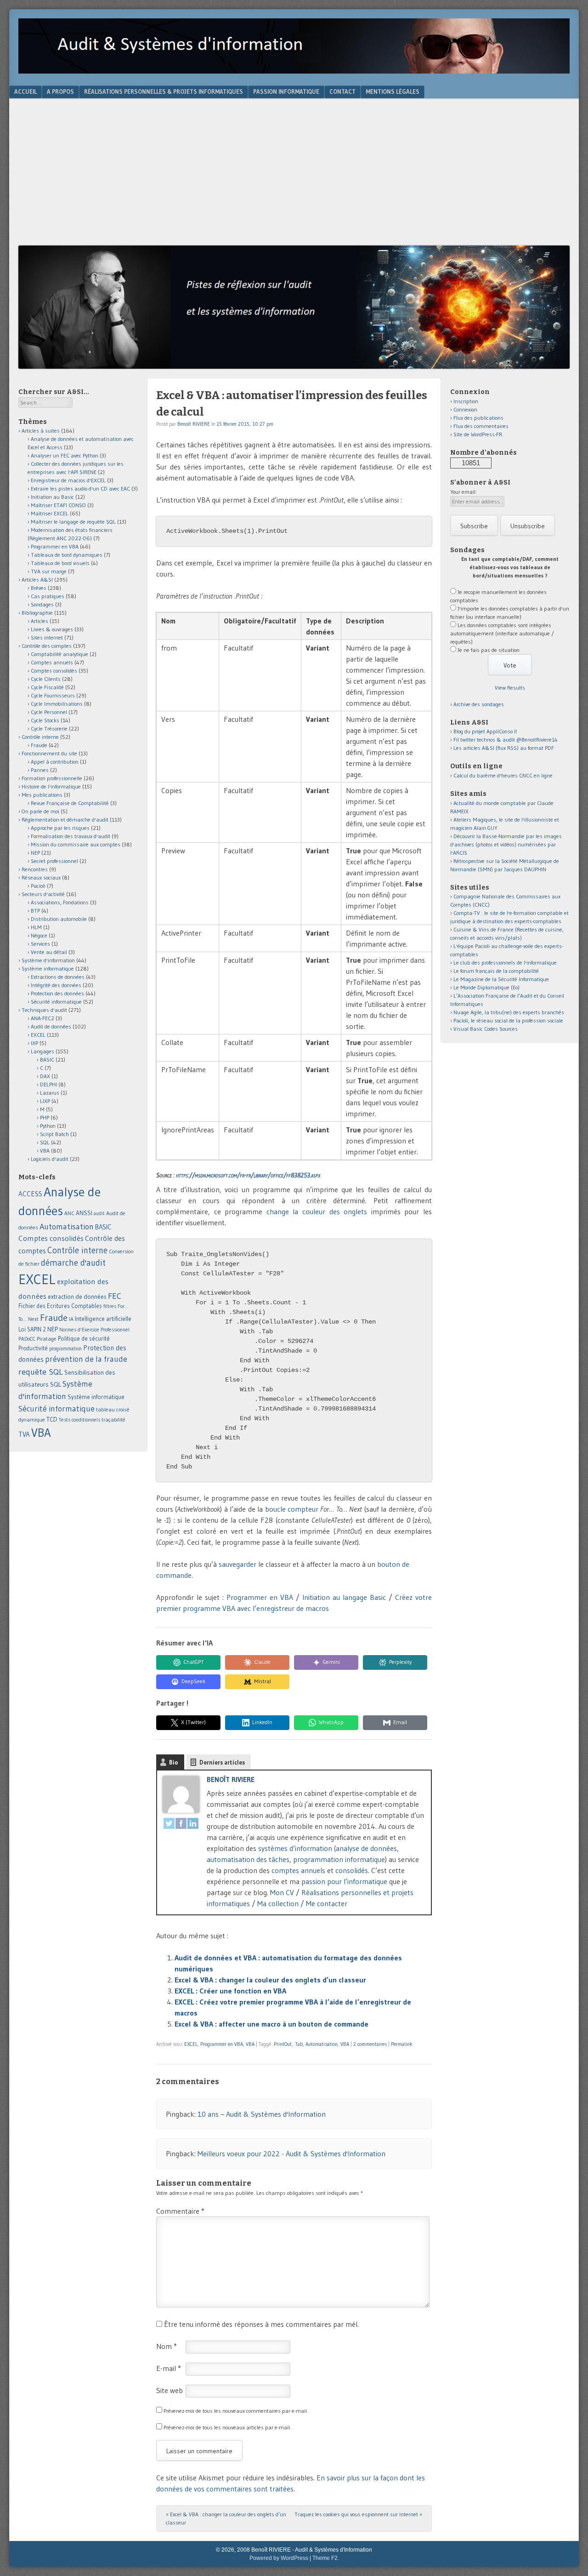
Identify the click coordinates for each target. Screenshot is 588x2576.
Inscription (466, 401)
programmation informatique (339, 1859)
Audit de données (51, 1026)
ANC (69, 1213)
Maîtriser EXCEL (50, 513)
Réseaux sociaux (41, 877)
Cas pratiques (48, 596)
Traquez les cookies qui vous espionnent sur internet (358, 2514)
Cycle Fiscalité (47, 687)
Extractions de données (58, 977)
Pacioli (38, 886)
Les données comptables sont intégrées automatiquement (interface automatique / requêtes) (502, 633)
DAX (45, 1076)
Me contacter (327, 1903)
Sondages (42, 604)
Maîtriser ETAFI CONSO (58, 505)
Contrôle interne (40, 737)
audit (99, 1214)
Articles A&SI (37, 580)
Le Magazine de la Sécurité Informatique (501, 979)
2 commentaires (370, 2044)
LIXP (45, 1101)
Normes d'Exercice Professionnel (94, 1330)
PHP (45, 1117)
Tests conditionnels (79, 1420)
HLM (36, 927)
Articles (40, 621)
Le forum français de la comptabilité (496, 971)
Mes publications (42, 795)
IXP (34, 1043)
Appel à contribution (55, 762)
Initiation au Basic (52, 497)
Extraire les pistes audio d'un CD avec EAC (80, 488)
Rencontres (35, 869)
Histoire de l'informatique (51, 786)
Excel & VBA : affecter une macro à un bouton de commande (271, 2024)
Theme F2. (326, 2558)
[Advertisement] (294, 177)
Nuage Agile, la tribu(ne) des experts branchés (509, 1012)
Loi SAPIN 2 (32, 1329)
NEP (35, 853)
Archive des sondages (479, 704)
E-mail (169, 2368)
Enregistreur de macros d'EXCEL (68, 480)
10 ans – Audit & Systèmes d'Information (262, 2114)
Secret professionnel (54, 861)
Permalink (402, 2044)
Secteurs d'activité (43, 894)
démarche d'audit (73, 1263)
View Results (510, 688)
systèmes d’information (295, 1848)
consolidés (352, 1870)
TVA (24, 1434)
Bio (174, 1762)
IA (71, 1319)
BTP (35, 911)
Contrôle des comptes (47, 646)
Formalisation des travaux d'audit (71, 836)
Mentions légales (393, 91)
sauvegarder (237, 1564)
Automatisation (322, 2044)
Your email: (464, 492)
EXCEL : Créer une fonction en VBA (230, 1991)
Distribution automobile (59, 919)
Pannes (40, 770)
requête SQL (41, 1372)
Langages (42, 1051)
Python (48, 1126)
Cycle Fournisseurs (53, 695)
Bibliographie (37, 613)
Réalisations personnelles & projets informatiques (164, 91)
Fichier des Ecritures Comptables (60, 1306)
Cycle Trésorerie (49, 728)
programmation (65, 1348)
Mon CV (282, 1892)
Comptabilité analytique (59, 654)
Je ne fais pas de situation (489, 650)
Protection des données (57, 993)
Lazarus (50, 1093)
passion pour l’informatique (344, 1881)
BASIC (47, 1060)
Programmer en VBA (260, 1597)
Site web (170, 2390)
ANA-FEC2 (42, 1018)
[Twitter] (169, 1825)
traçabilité (113, 1420)
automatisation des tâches (248, 1859)
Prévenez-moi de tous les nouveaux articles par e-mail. (227, 2427)
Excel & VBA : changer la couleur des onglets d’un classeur (270, 1980)
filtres (110, 1306)
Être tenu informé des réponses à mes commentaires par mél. (261, 2324)
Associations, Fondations (60, 902)
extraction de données (77, 1297)
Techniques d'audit (44, 1010)
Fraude (39, 745)
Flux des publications (478, 418)
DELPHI (48, 1084)
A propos (60, 91)
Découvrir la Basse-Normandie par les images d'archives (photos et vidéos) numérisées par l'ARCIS (506, 844)
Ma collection (278, 1903)
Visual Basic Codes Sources (486, 1029)
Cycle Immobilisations (57, 704)
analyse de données (366, 1848)
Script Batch (54, 1134)
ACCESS (30, 1194)
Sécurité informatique (56, 1002)
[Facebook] (181, 1825)
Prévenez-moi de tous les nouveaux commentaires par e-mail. (236, 2411)
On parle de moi (40, 811)
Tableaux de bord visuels (60, 563)
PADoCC (27, 1339)
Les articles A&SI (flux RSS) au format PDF (504, 748)
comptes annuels (298, 1870)
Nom (167, 2346)
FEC (115, 1296)
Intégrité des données (56, 985)
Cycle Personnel (49, 712)
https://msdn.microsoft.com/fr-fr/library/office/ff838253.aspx (248, 1175)
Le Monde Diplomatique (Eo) (486, 987)
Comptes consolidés (54, 671)
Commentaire (180, 2211)
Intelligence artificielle (103, 1319)
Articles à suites (41, 431)
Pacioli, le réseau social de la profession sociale (508, 1020)
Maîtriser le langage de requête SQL (73, 522)
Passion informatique (286, 91)
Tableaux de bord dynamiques (67, 555)
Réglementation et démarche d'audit (65, 820)
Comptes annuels (52, 662)
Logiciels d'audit (50, 1159)
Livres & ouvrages (52, 629)
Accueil (25, 91)
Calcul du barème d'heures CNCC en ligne (503, 775)
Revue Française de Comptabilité (70, 803)
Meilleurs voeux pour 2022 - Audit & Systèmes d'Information (291, 2153)
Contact (342, 91)
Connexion (465, 409)
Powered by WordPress (279, 2558)
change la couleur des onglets (317, 1211)
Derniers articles (222, 1762)
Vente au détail (49, 952)
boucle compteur (292, 1509)
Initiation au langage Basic (344, 1597)
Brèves (39, 588)
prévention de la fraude (86, 1359)
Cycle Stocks (45, 720)
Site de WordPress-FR (478, 434)
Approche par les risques (60, 828)
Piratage (47, 1339)
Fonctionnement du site (49, 753)
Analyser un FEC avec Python (65, 455)
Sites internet (47, 637)
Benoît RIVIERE (194, 424)
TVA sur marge (49, 571)
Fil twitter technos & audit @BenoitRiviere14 (506, 740)
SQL (45, 1142)
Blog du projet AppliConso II (485, 731)
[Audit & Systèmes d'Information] (294, 71)
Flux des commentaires (481, 426)
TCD (52, 1419)
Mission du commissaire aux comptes (76, 844)
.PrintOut (282, 2044)
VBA (250, 2044)
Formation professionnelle (52, 778)
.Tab (299, 2044)
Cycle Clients (46, 679)
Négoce (39, 935)
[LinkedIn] (193, 1825)
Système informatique (48, 968)
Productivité (33, 1348)
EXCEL (191, 2044)
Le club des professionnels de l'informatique (505, 962)
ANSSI (84, 1213)
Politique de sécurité (84, 1338)
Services (40, 944)
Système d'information (48, 960)
